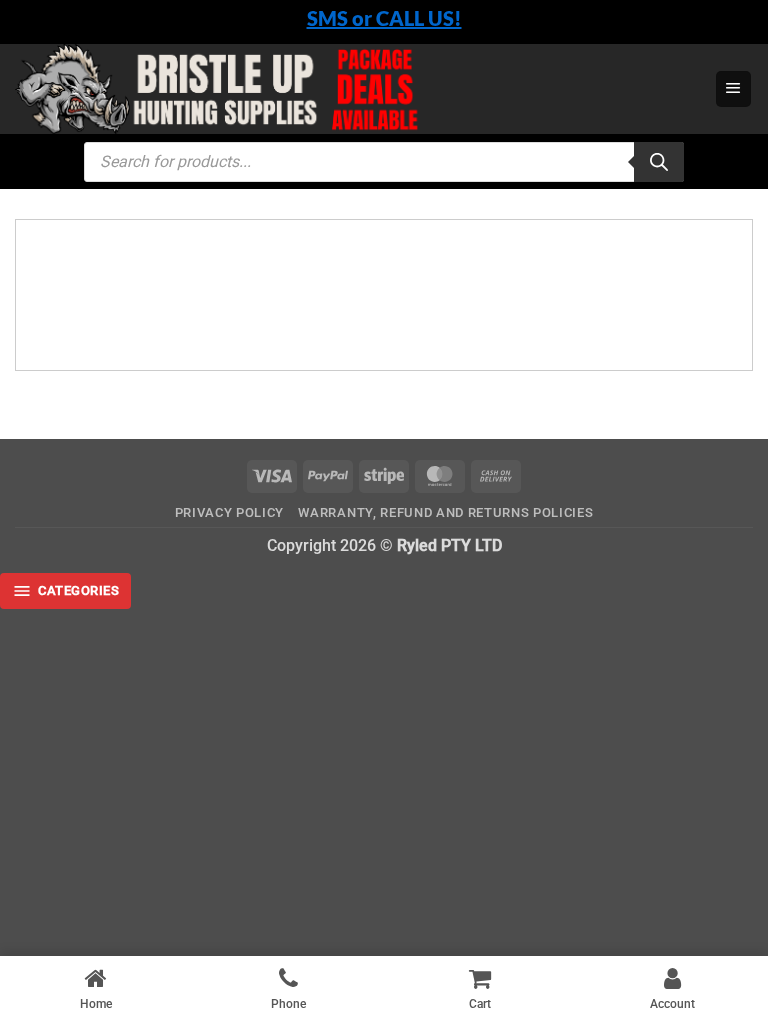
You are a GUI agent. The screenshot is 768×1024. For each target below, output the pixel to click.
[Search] (659, 162)
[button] (733, 89)
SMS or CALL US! (384, 18)
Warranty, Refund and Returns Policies (445, 512)
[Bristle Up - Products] (357, 89)
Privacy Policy (229, 512)
